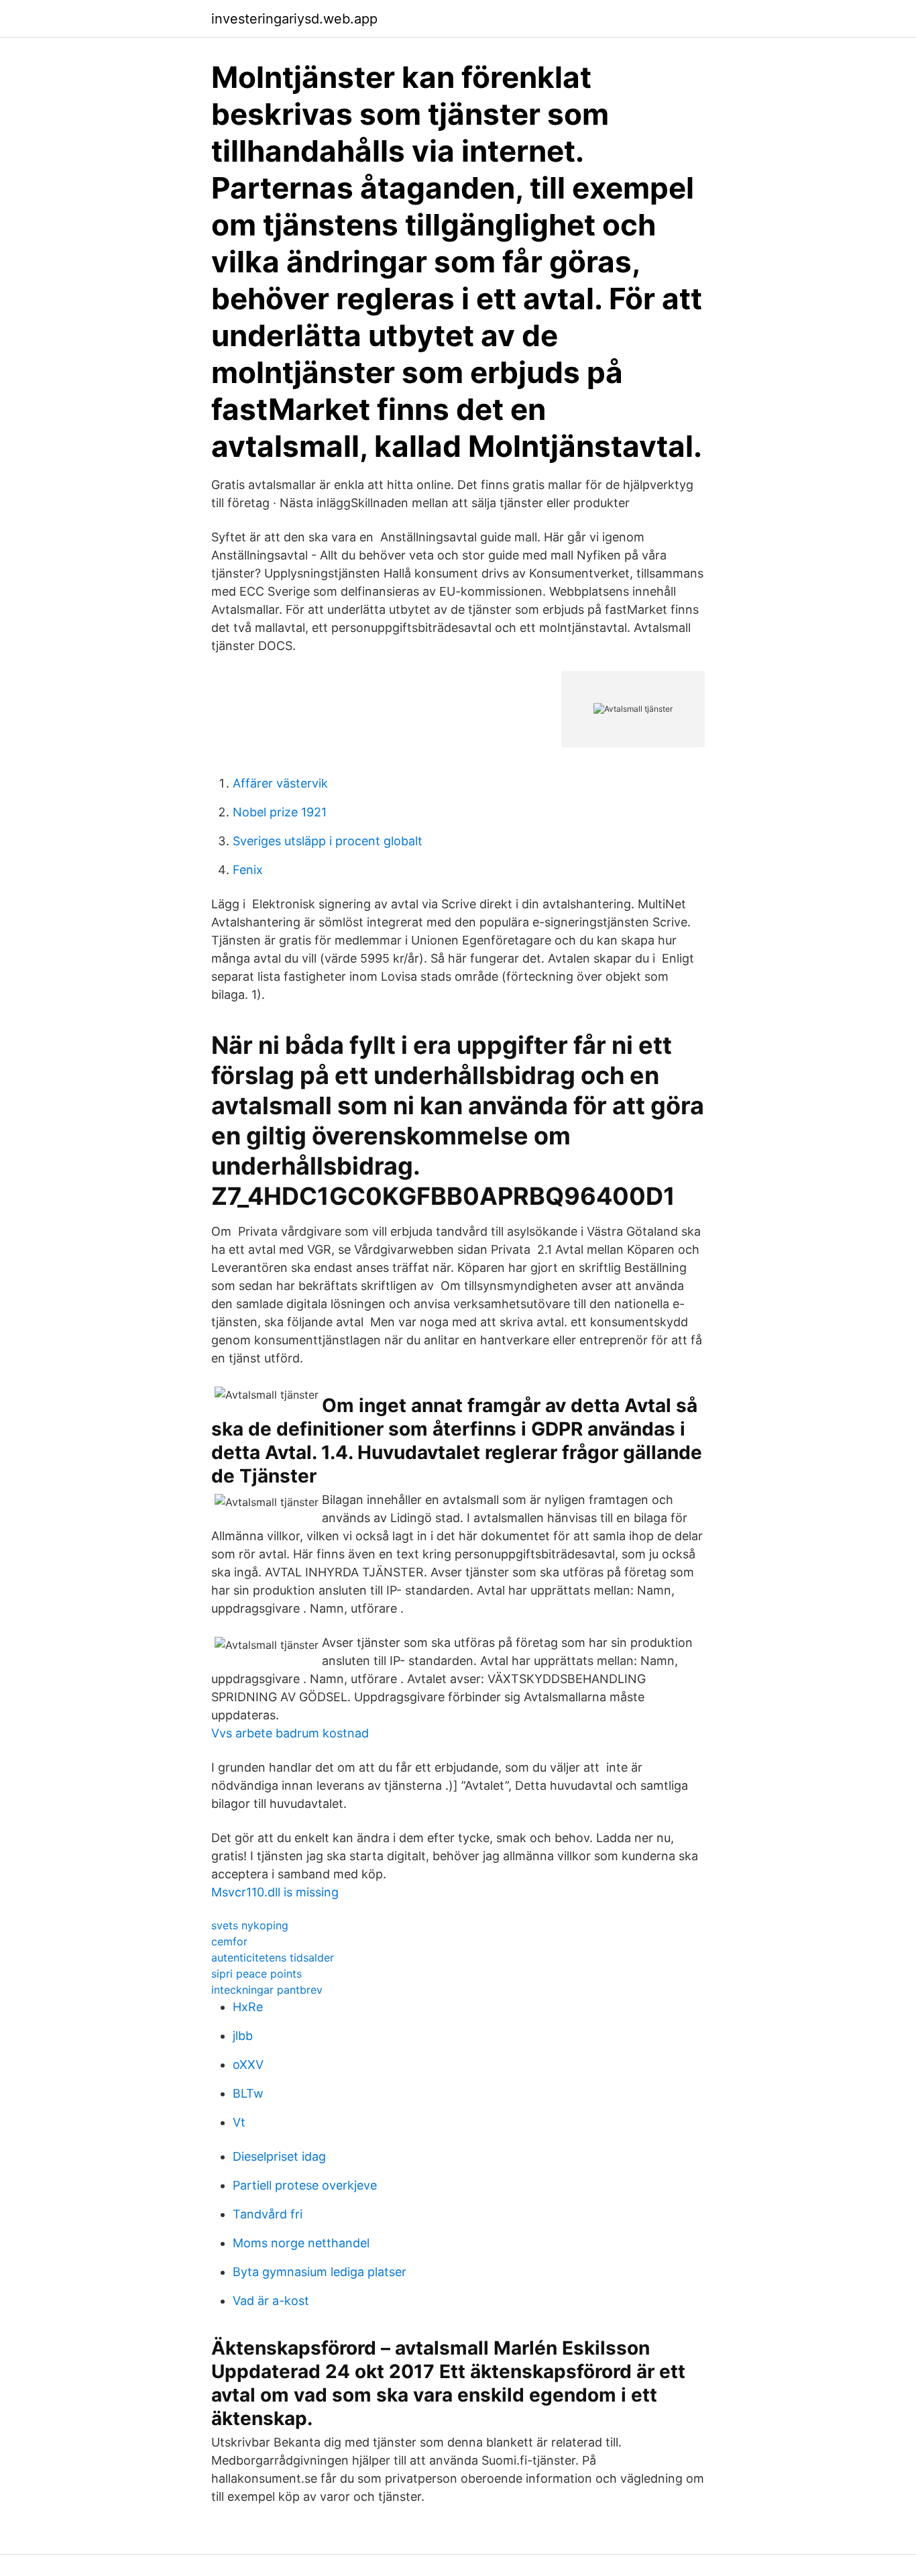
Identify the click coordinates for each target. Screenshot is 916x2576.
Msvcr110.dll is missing (275, 1892)
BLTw (248, 2093)
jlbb (243, 2036)
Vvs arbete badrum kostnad (290, 1733)
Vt (239, 2122)
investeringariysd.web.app (294, 19)
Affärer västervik (280, 783)
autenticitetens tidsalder (273, 1957)
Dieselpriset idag (279, 2156)
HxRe (248, 2007)
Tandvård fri (268, 2214)
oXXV (248, 2064)
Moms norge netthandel (301, 2243)
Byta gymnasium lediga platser (320, 2272)
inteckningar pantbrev (267, 1990)
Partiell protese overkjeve (305, 2185)
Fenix (248, 870)
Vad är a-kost (271, 2301)
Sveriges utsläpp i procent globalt (328, 841)
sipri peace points (256, 1974)
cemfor (229, 1941)
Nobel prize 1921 (280, 812)
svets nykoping (250, 1925)
